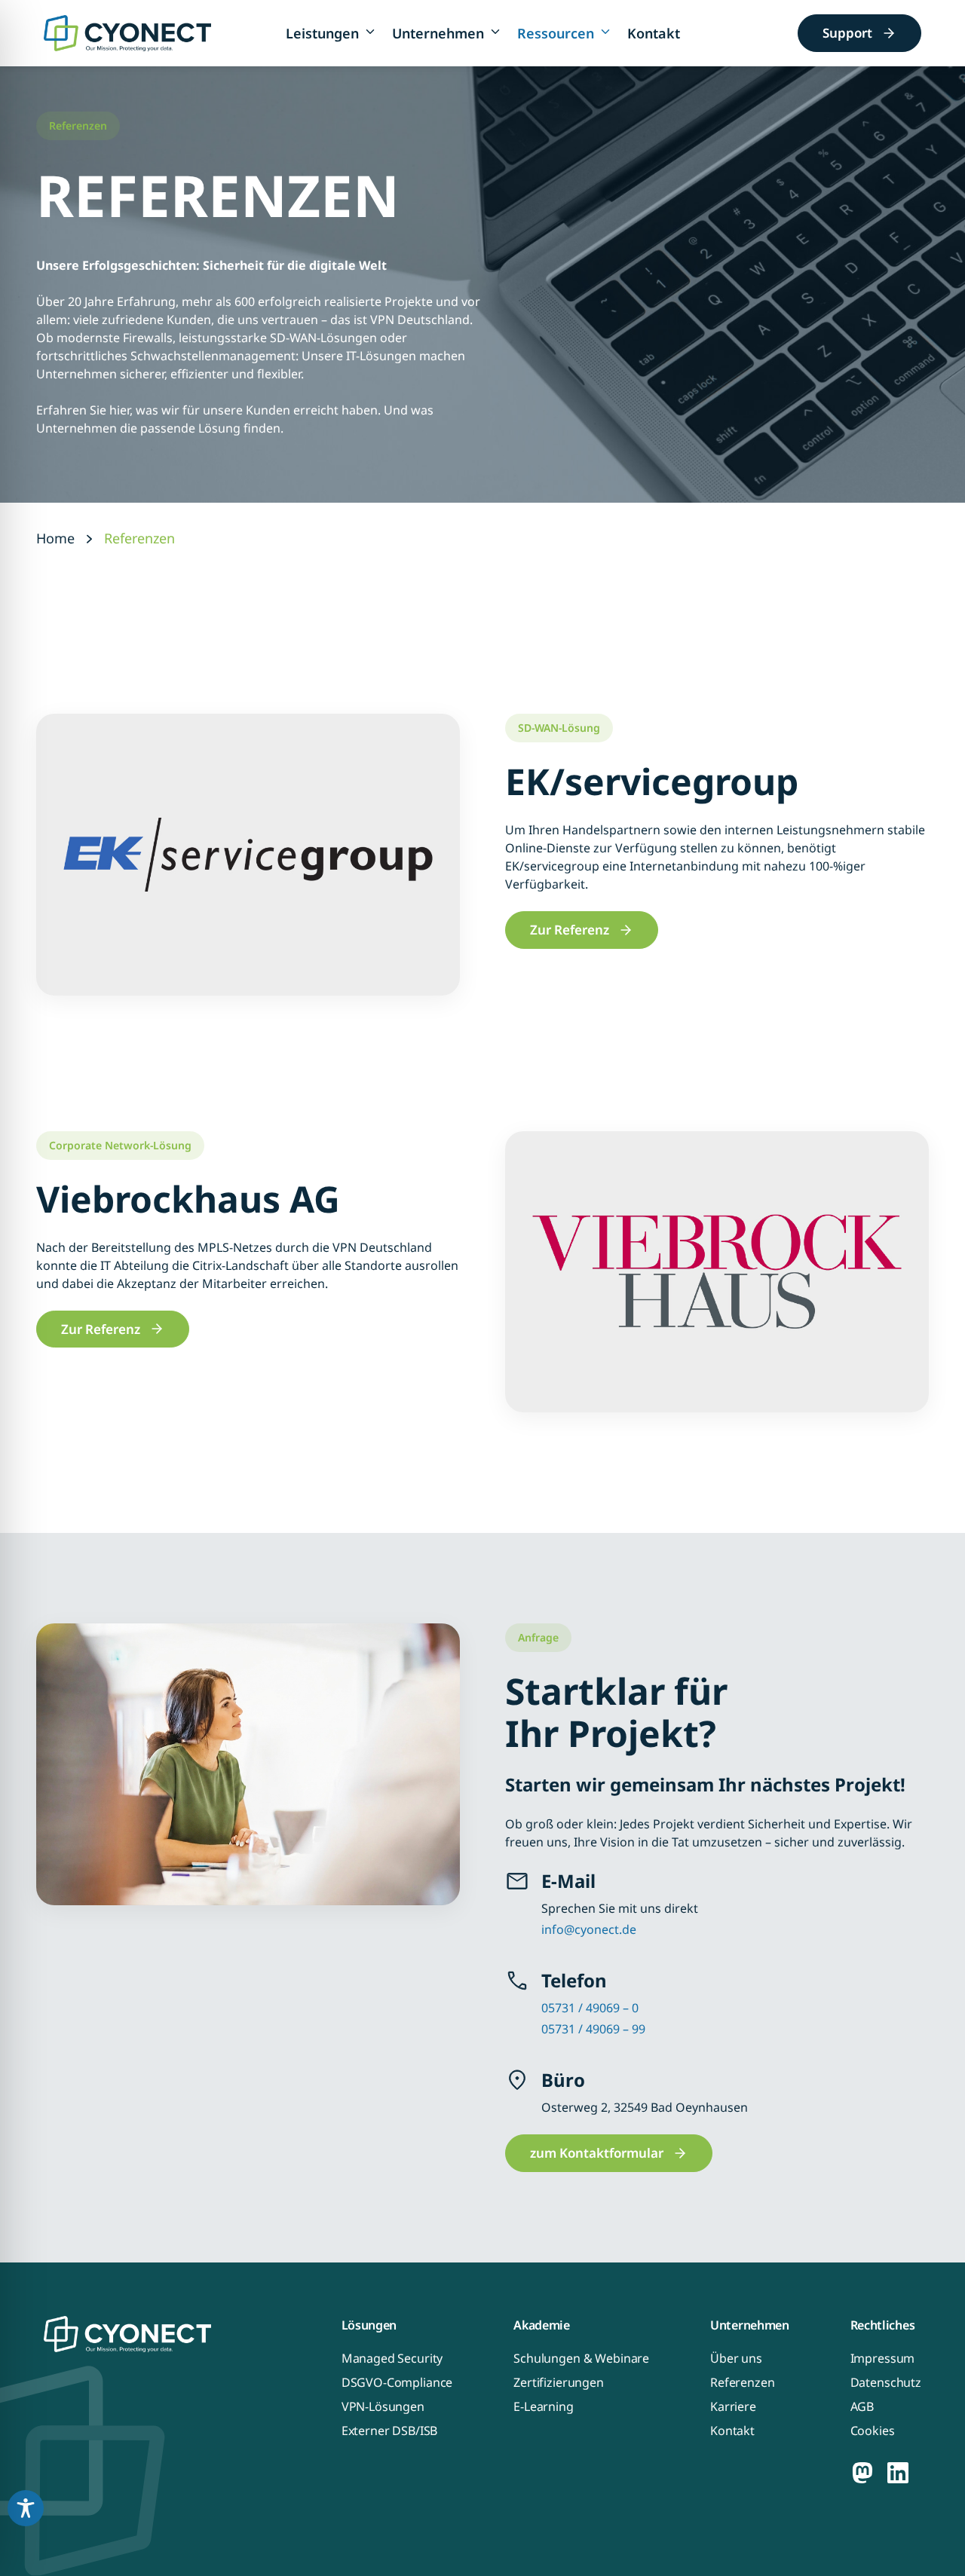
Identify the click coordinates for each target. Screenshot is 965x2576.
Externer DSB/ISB (390, 2431)
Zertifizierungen (559, 2382)
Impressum (883, 2358)
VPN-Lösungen (383, 2406)
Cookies (873, 2431)
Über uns (736, 2358)
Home (55, 538)
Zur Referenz (570, 930)
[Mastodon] (862, 2473)
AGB (862, 2406)
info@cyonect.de (589, 1929)
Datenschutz (886, 2382)
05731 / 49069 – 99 (593, 2029)
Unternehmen (438, 33)
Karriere (733, 2406)
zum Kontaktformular (597, 2153)
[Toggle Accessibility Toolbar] (26, 2508)
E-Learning (544, 2406)
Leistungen (322, 33)
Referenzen (743, 2382)
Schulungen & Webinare (581, 2358)
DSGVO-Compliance (397, 2382)
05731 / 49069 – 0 (590, 2008)
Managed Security (392, 2358)
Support (847, 33)
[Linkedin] (898, 2473)
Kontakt (654, 33)
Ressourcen (556, 33)
